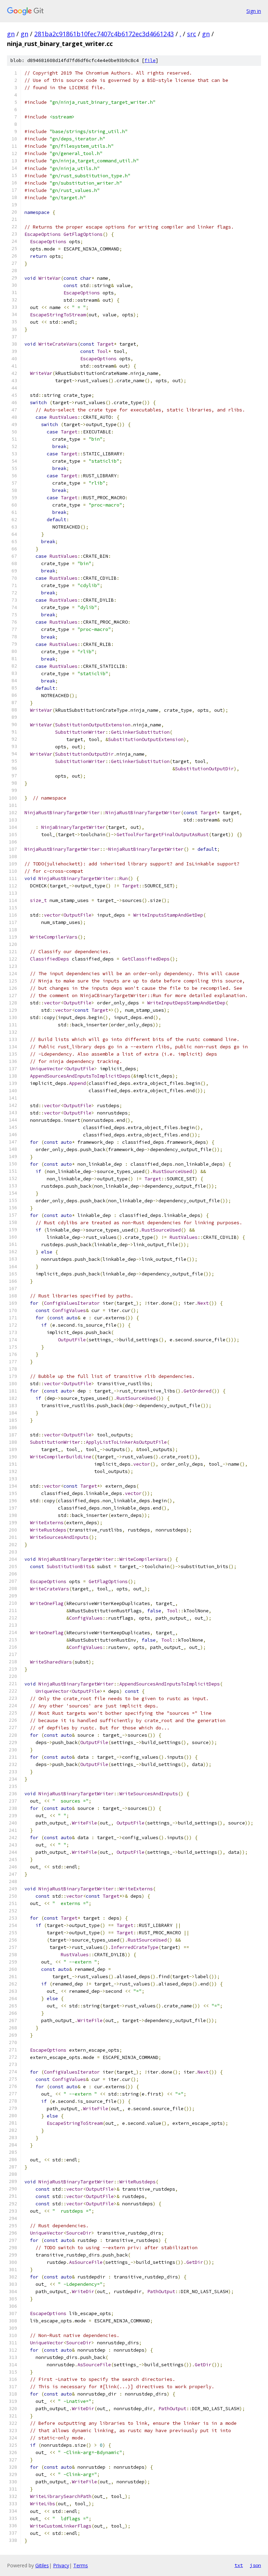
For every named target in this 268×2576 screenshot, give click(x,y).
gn (11, 34)
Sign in (254, 11)
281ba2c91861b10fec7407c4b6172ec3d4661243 (104, 34)
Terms (81, 2565)
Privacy (61, 2565)
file (150, 60)
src (192, 34)
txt (239, 2565)
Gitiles (42, 2565)
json (255, 2565)
